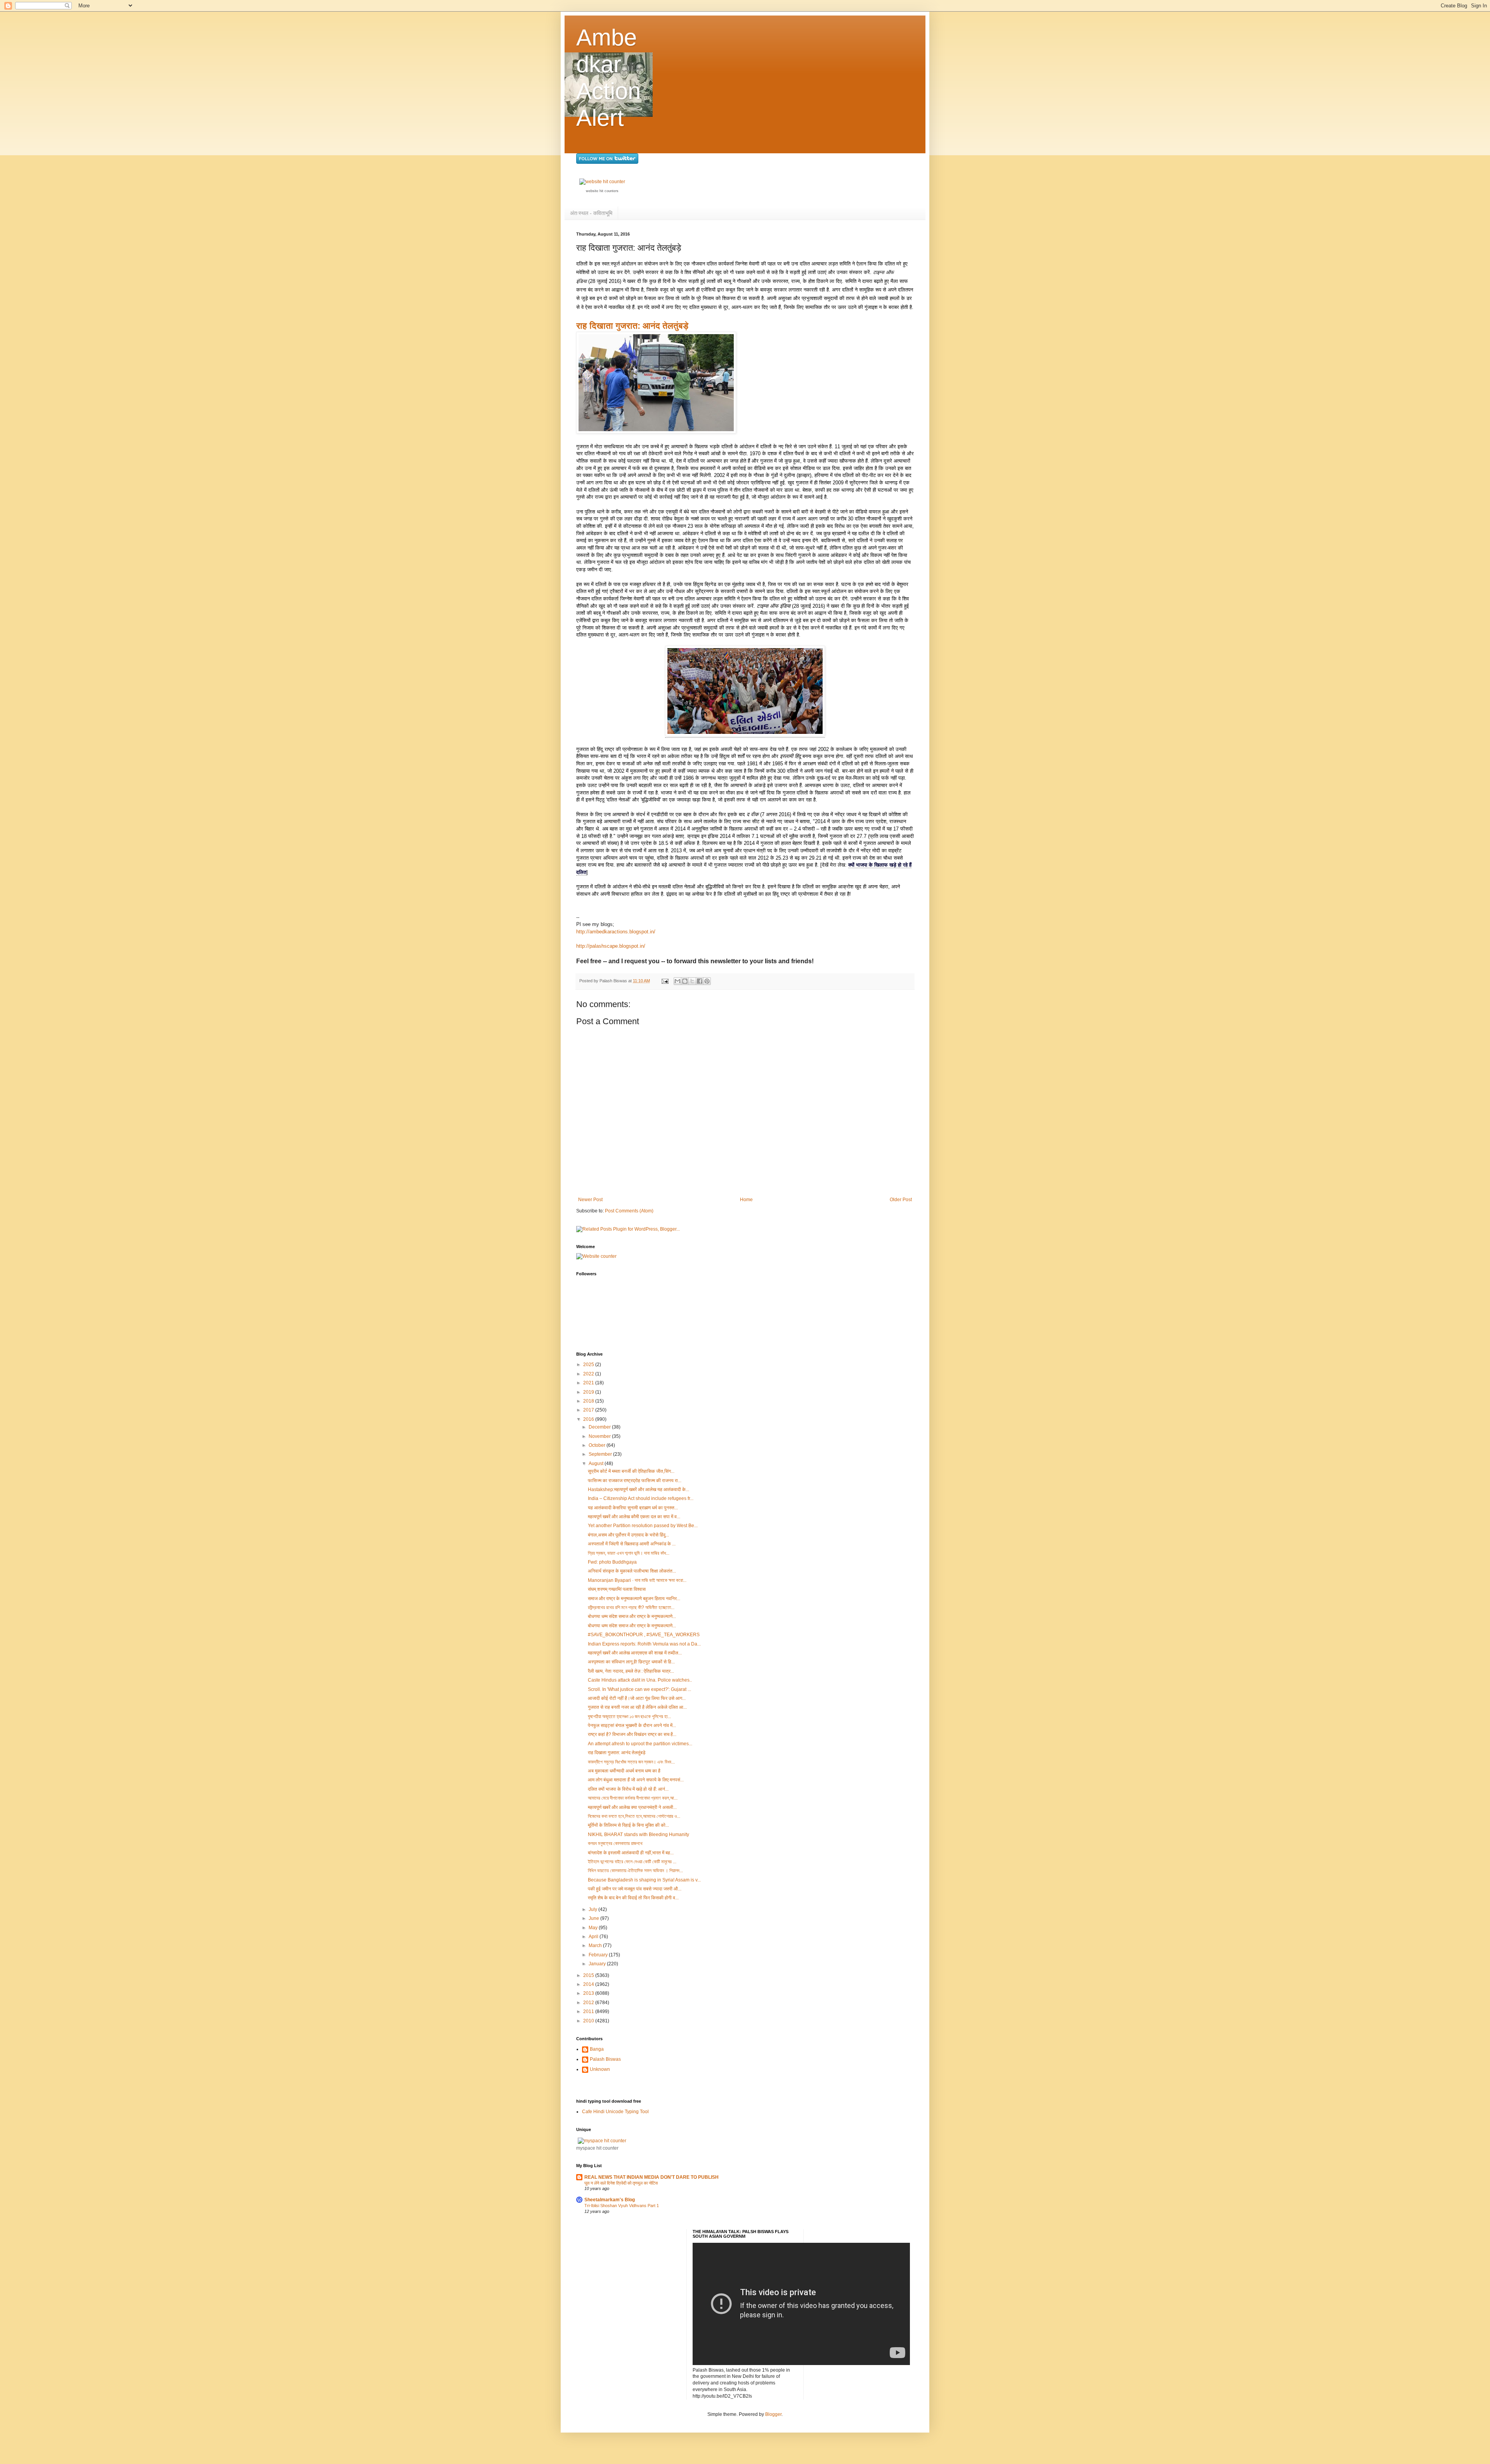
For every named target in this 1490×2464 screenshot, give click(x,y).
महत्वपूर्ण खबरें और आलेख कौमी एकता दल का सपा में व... (634, 1517)
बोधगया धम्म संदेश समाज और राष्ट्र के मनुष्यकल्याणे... (632, 1616)
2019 (589, 1392)
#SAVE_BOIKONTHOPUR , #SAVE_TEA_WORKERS (644, 1635)
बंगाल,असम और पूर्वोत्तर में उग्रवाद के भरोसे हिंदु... (628, 1535)
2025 (589, 1365)
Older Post (901, 1200)
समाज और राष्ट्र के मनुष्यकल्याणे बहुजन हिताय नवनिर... (634, 1599)
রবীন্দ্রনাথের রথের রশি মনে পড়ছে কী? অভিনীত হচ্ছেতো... (631, 1607)
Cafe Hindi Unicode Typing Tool (615, 2112)
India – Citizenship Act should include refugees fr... (641, 1498)
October (598, 1445)
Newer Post (590, 1200)
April (594, 1937)
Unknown (600, 2069)
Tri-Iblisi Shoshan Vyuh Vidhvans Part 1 (622, 2206)
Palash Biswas (605, 2059)
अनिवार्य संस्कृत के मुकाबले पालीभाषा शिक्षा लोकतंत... (632, 1571)
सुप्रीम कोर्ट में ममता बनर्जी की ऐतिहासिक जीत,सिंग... (631, 1471)
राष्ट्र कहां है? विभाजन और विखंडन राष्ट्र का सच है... (632, 1734)
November (600, 1436)
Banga (597, 2049)
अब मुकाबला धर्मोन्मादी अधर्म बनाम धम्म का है (624, 1771)
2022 (589, 1374)
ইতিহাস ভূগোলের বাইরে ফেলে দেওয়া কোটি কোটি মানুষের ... (632, 1862)
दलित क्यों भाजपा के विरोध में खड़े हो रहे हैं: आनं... (628, 1789)
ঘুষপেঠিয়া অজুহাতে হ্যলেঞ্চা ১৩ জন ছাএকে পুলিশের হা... (629, 1717)
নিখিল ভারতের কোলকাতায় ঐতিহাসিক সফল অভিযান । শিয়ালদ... (635, 1871)
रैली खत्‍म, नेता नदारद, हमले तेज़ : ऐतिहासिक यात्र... (631, 1671)
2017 (589, 1410)
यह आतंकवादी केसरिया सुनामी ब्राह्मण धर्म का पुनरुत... (633, 1508)
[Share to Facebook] (700, 981)
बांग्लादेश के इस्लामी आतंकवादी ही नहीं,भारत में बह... (631, 1853)
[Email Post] (665, 981)
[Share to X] (692, 981)
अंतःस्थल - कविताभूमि (591, 213)
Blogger (773, 2414)
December (600, 1427)
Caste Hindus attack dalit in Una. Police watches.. (640, 1680)
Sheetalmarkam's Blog (610, 2200)
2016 (589, 1419)
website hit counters (602, 191)
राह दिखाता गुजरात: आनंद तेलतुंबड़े (632, 326)
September (601, 1454)
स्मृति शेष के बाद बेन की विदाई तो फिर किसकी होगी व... (633, 1898)
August (597, 1463)
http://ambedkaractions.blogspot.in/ (616, 932)
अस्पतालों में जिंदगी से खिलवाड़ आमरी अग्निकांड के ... (632, 1544)
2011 (589, 2011)
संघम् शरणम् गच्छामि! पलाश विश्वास (617, 1589)
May (594, 1928)
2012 (589, 2003)
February (599, 1955)
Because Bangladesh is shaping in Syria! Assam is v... (644, 1880)
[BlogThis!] (685, 981)
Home (746, 1200)
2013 (589, 1993)
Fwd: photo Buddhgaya (612, 1562)
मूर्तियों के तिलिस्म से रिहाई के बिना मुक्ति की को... (628, 1825)
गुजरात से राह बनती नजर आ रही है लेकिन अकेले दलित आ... (637, 1707)
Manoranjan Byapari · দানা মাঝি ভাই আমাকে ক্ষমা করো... (637, 1580)
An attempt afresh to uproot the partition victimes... (640, 1744)
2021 (589, 1383)
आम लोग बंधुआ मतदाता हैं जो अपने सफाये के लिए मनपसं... (636, 1780)
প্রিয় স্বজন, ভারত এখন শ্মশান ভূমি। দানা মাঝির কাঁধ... (629, 1553)
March (596, 1946)
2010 (589, 2021)
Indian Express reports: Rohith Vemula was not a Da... (644, 1644)
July (593, 1909)
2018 (589, 1401)
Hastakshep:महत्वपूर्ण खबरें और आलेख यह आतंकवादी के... (638, 1489)
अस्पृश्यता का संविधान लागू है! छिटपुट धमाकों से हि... (631, 1662)
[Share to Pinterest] (707, 981)
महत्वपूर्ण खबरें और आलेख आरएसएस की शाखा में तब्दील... (635, 1653)
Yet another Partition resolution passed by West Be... (643, 1526)
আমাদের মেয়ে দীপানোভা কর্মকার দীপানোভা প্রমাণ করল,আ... (633, 1798)
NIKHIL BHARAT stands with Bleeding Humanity (638, 1835)
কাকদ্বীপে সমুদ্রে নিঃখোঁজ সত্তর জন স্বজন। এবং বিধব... (631, 1762)
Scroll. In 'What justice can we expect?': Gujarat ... (639, 1689)
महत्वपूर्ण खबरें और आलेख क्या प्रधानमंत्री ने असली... (632, 1807)
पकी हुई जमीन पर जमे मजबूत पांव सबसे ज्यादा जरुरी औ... (635, 1889)
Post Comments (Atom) (629, 1211)
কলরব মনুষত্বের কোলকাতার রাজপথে (615, 1843)
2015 (589, 1975)
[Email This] (677, 981)
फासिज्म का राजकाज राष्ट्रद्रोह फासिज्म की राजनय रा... (635, 1481)
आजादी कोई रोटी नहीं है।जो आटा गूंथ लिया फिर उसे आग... (637, 1698)
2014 (589, 1984)
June (594, 1918)
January (598, 1964)
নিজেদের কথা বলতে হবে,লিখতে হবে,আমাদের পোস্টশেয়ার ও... (634, 1816)
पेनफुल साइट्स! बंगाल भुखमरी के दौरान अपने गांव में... (632, 1725)
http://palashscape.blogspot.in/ (611, 946)
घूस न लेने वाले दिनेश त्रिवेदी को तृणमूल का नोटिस (621, 2183)
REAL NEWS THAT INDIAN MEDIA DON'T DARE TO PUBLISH (651, 2177)
